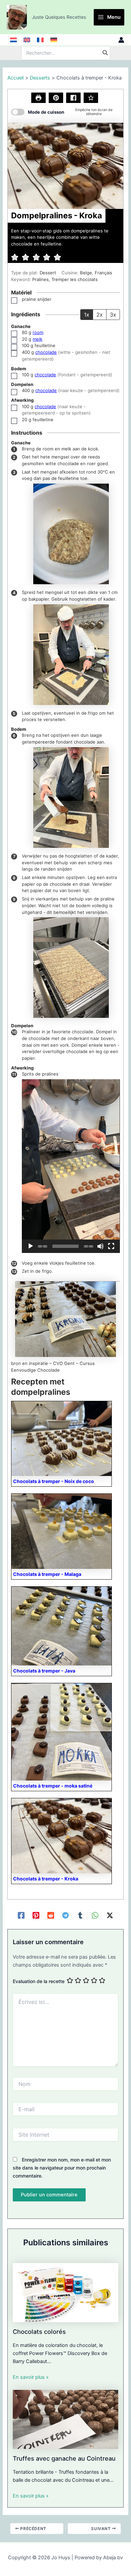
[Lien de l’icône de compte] (121, 40)
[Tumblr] (80, 1915)
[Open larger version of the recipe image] (65, 166)
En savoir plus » (31, 2377)
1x (87, 315)
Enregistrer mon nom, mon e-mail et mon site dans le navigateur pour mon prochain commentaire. (62, 2168)
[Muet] (100, 1246)
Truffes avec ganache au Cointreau (64, 2458)
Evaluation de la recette (39, 1981)
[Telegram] (65, 1915)
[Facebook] (21, 1915)
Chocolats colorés (39, 2332)
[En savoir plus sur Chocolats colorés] (65, 2292)
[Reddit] (51, 1915)
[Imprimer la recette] (38, 98)
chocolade (46, 352)
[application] (71, 1166)
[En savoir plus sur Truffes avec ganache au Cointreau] (65, 2419)
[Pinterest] (36, 1915)
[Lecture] (31, 1246)
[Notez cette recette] (91, 98)
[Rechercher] (105, 53)
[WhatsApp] (95, 1915)
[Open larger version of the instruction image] (71, 534)
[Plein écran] (111, 1246)
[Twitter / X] (110, 1915)
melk (37, 339)
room (38, 332)
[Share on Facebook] (73, 98)
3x (113, 315)
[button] (56, 98)
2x (100, 315)
